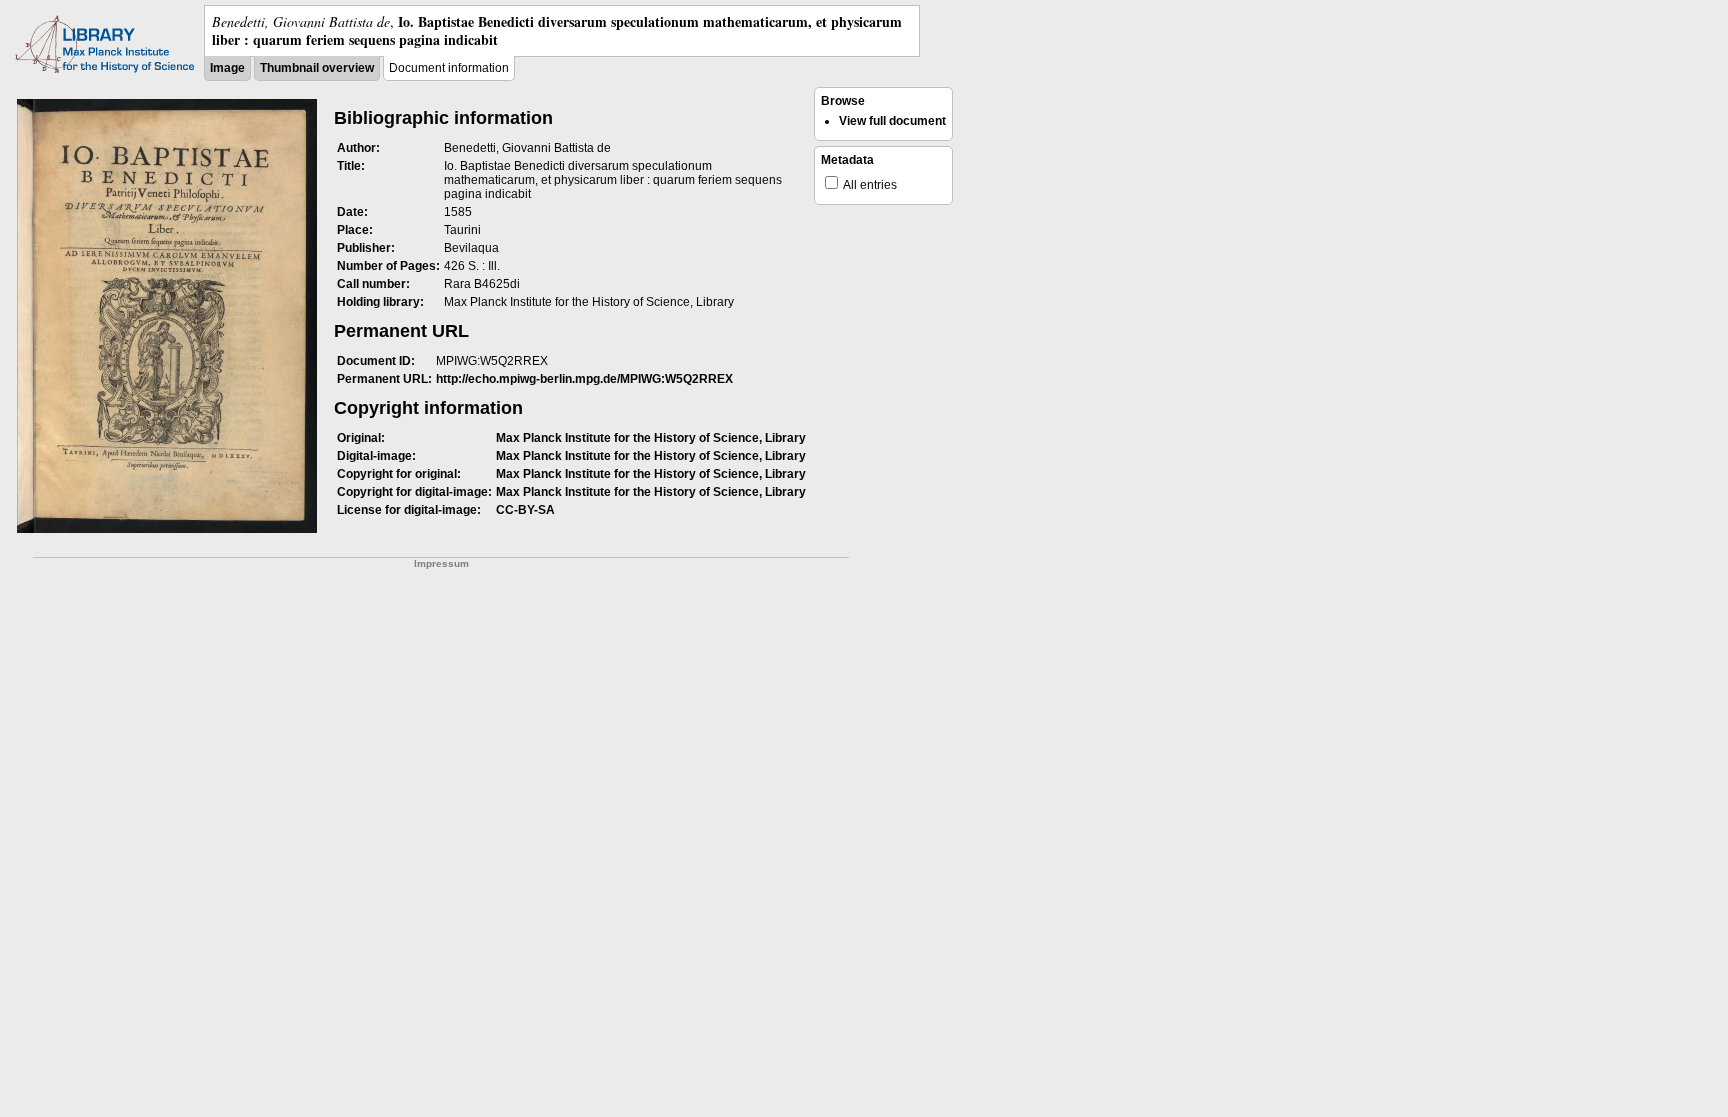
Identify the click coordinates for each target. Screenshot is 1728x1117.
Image (227, 68)
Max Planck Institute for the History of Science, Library (651, 438)
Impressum (441, 563)
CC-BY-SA (525, 510)
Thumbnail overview (317, 68)
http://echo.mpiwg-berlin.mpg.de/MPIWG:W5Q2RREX (584, 379)
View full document (892, 121)
